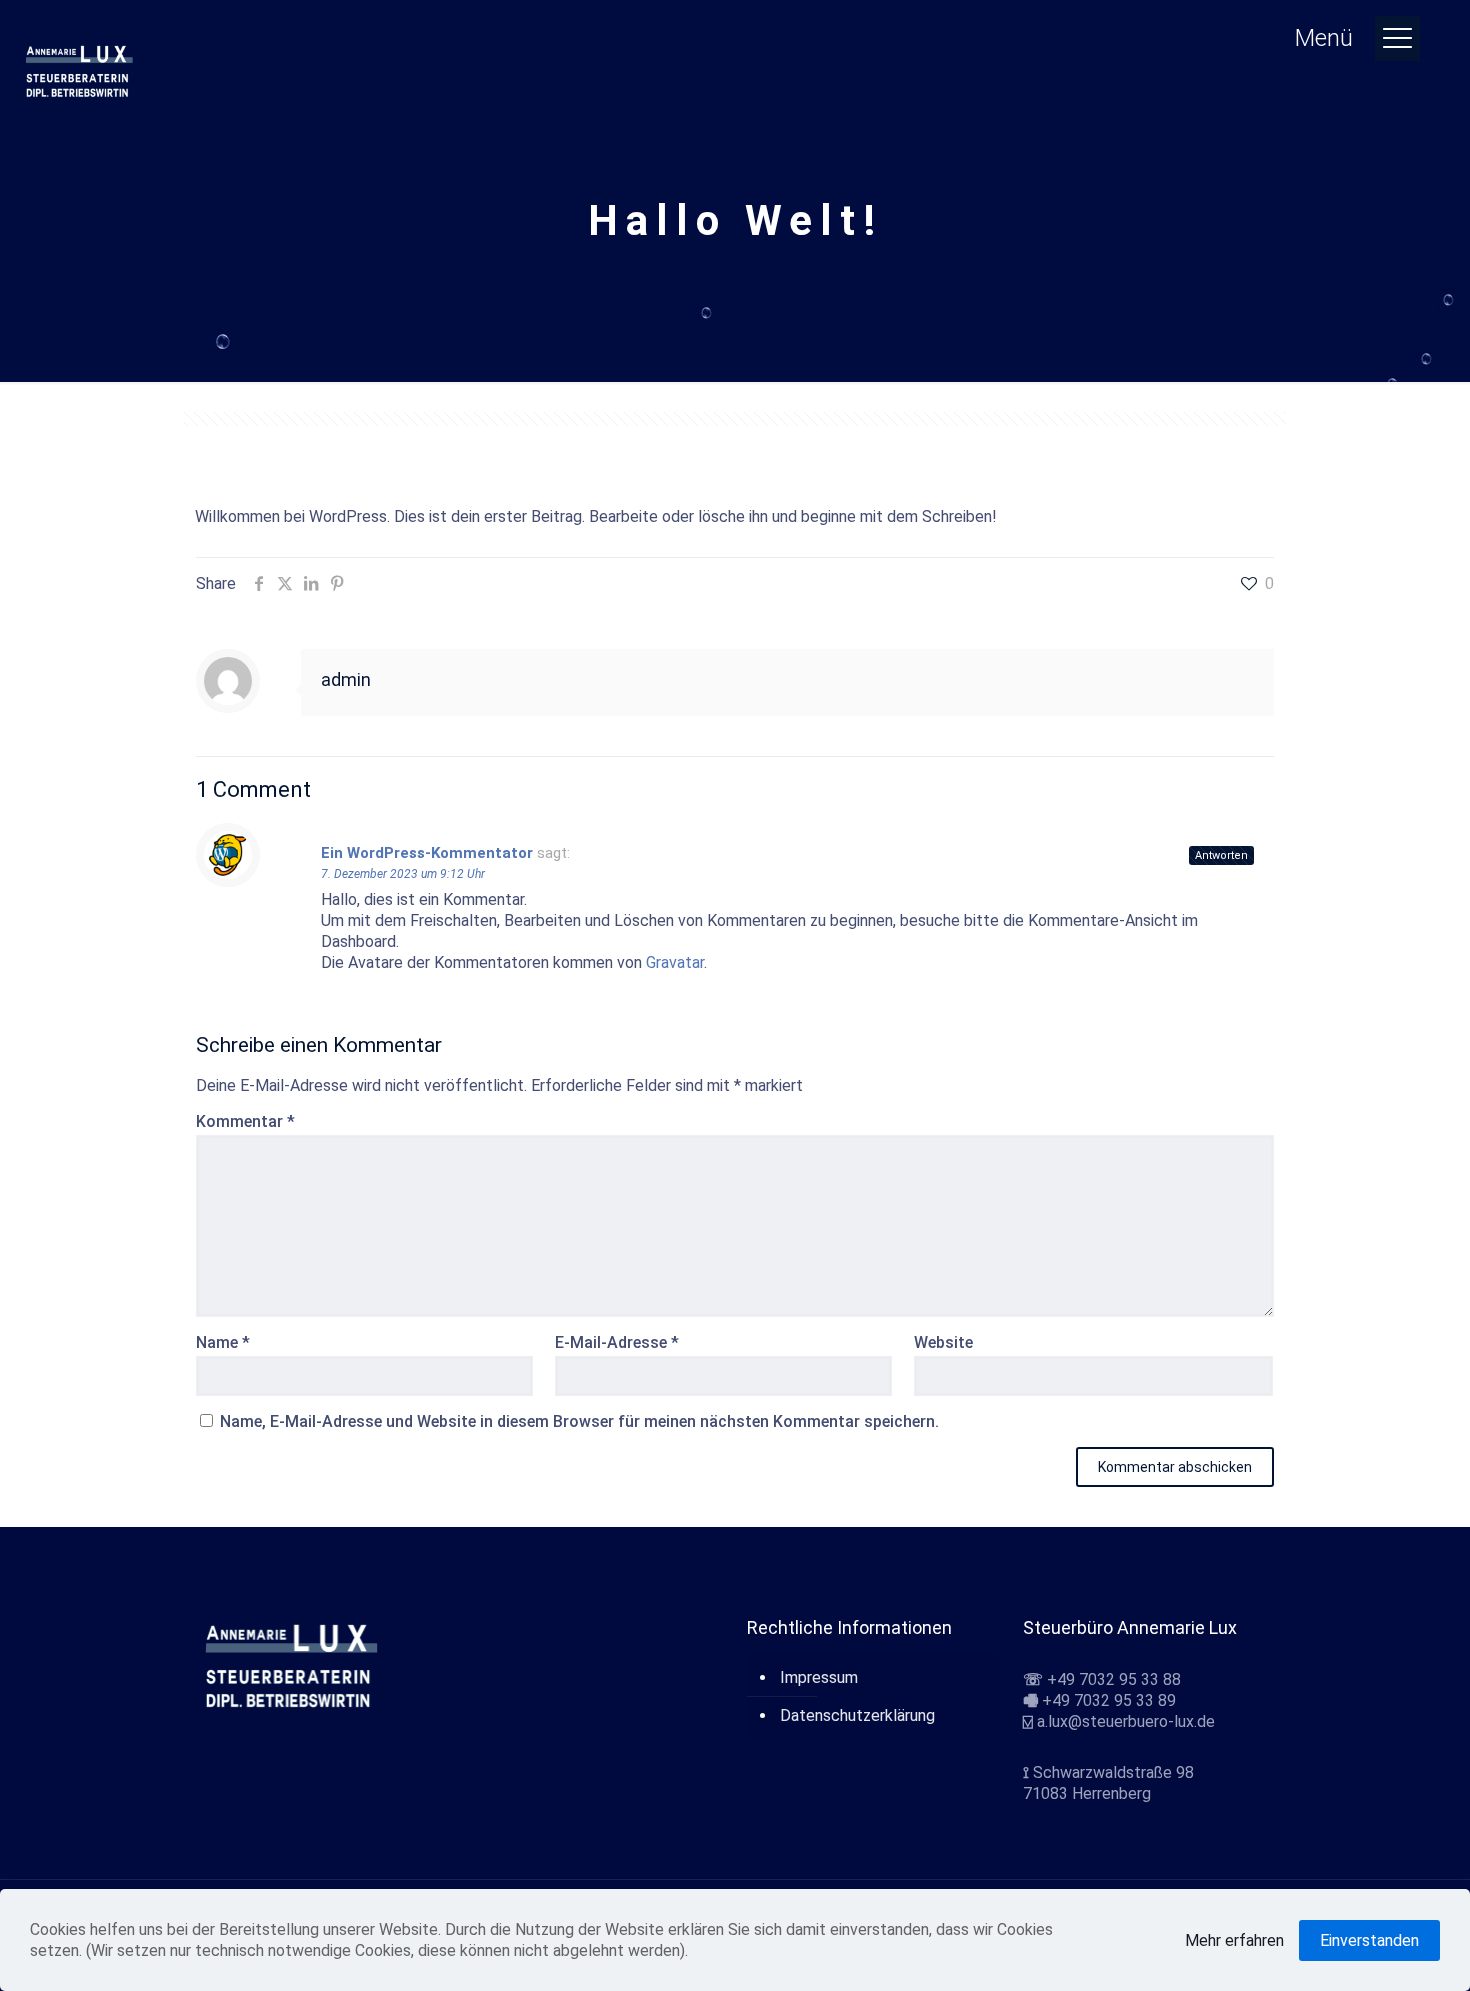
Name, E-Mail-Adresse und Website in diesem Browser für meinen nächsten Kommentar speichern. (579, 1421)
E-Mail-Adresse (617, 1342)
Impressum (819, 1677)
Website (943, 1342)
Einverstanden (1369, 1940)
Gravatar (675, 962)
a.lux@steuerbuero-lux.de (1126, 1721)
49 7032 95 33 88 (1119, 1679)
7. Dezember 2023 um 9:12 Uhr (403, 874)
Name (223, 1342)
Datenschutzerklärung (857, 1715)
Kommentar (245, 1121)
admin (346, 679)
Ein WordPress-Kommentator (427, 853)
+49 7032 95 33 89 (1109, 1700)
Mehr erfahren (1234, 1940)
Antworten (1221, 855)
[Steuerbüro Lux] (80, 70)
